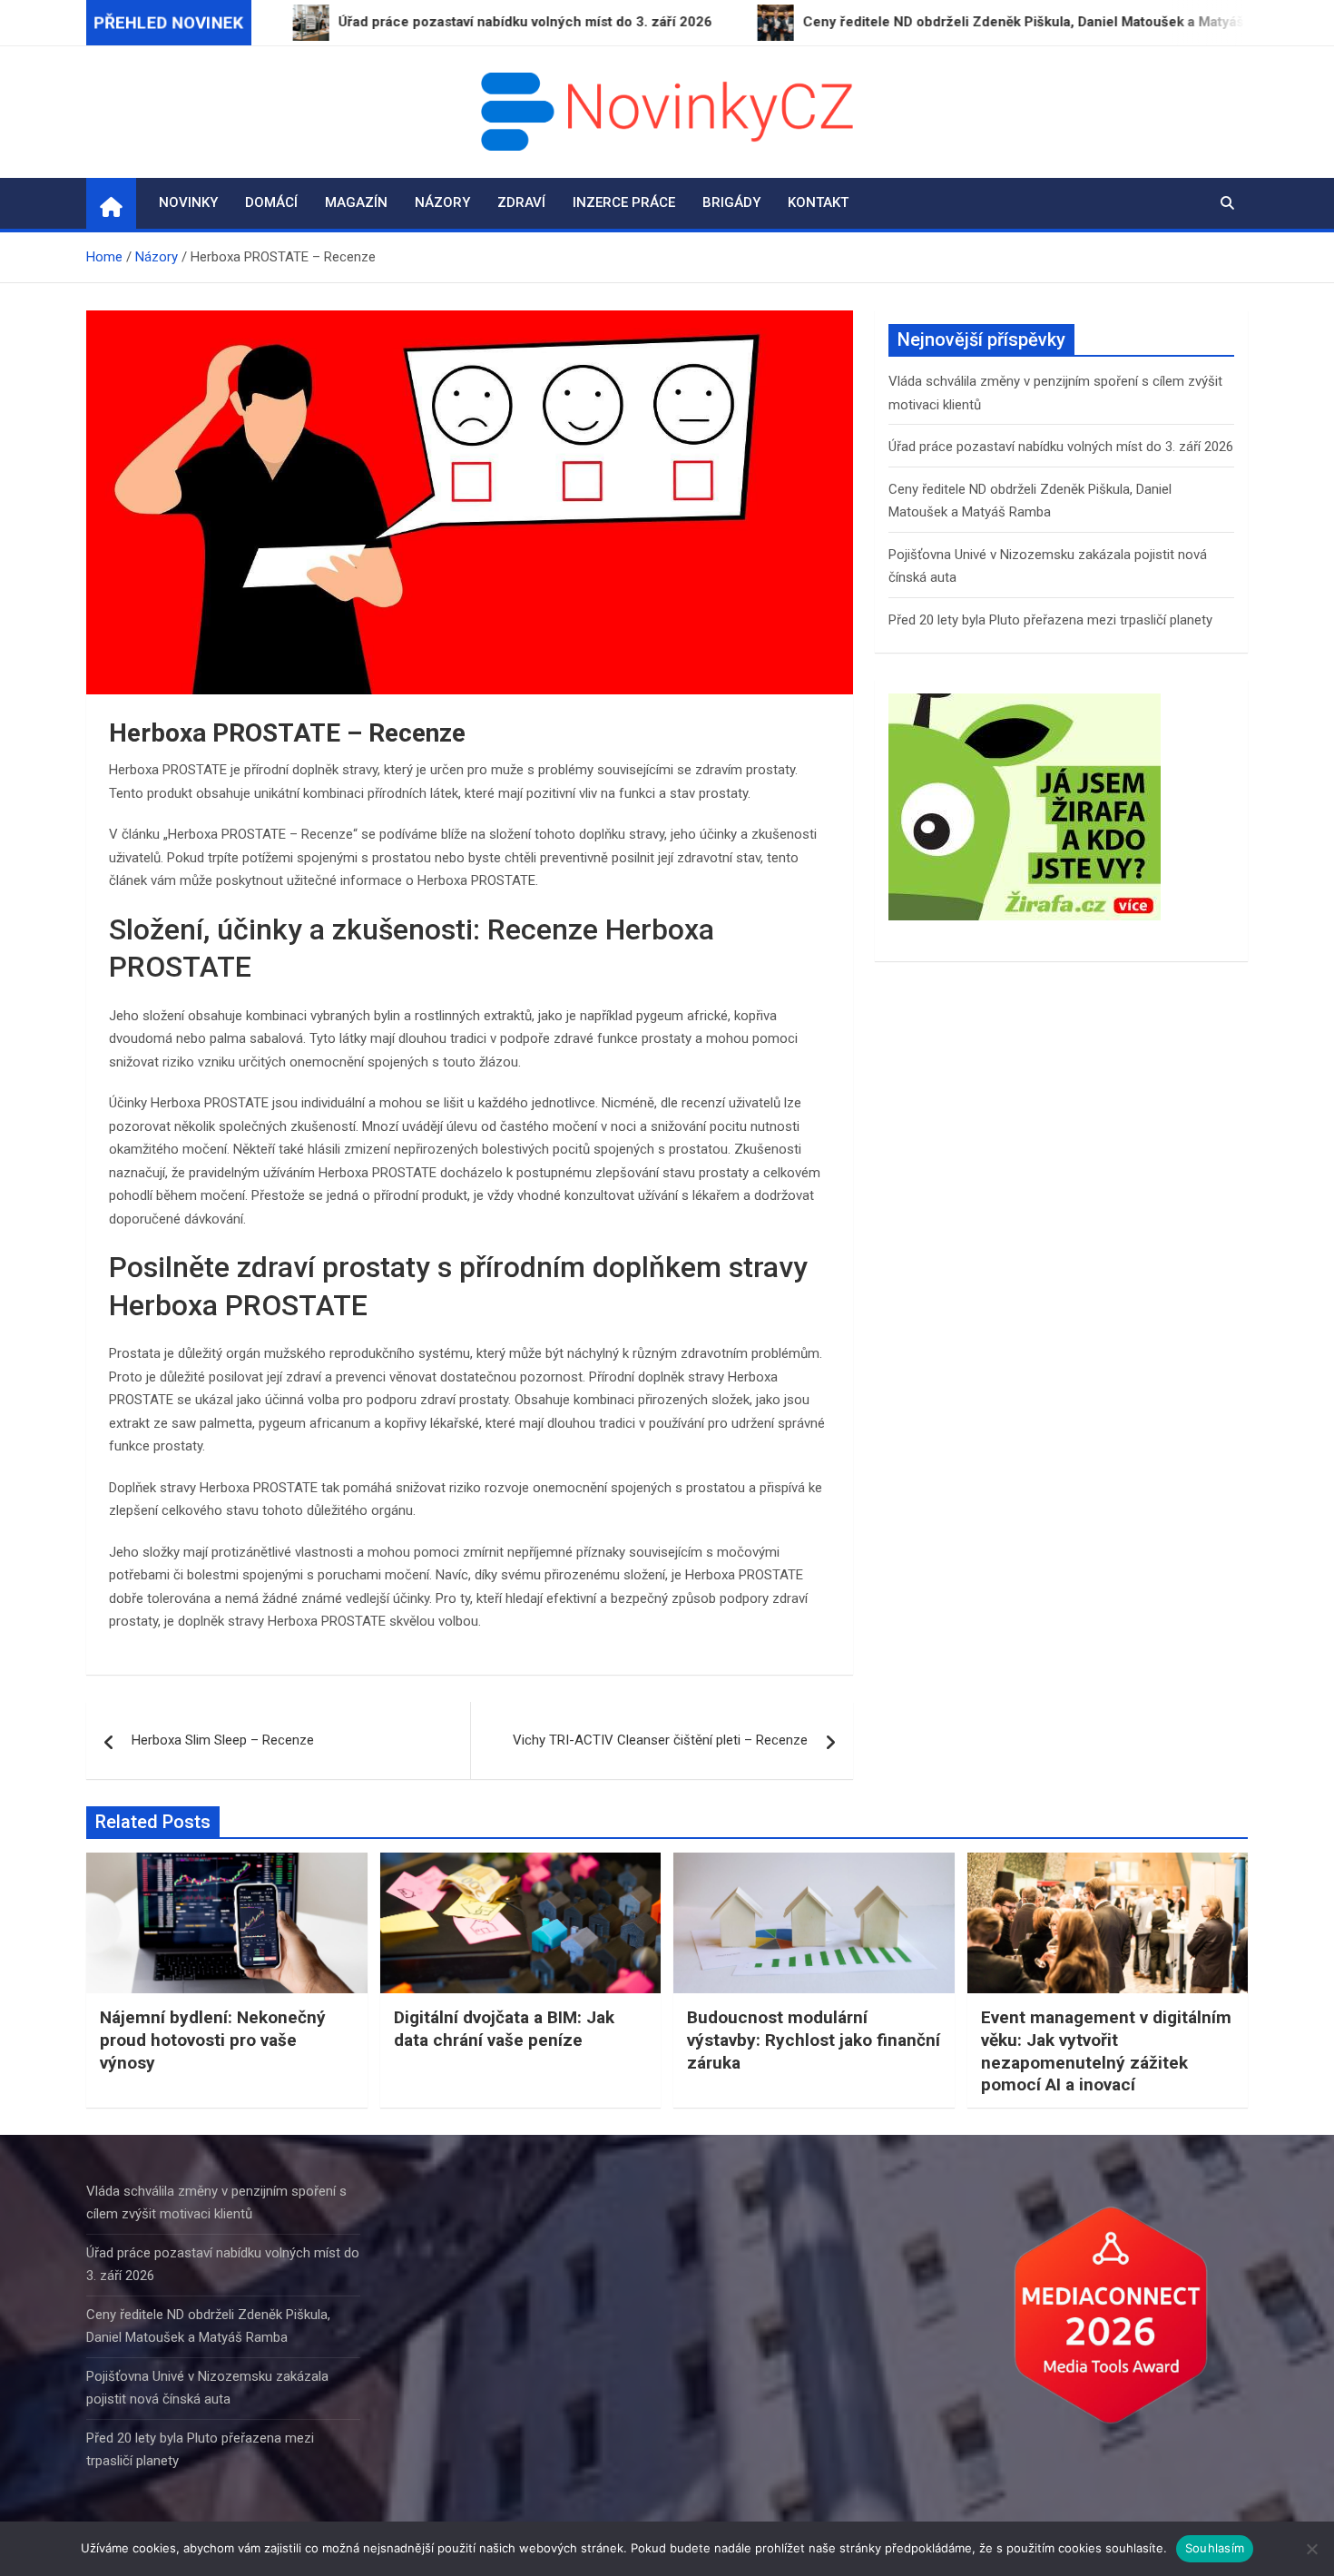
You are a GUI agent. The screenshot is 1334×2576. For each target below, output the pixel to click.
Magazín (356, 202)
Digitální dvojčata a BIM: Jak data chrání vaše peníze (504, 2029)
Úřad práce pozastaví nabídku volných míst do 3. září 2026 (1061, 447)
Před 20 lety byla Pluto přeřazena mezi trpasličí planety (1050, 620)
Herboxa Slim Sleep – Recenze (223, 1740)
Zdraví (521, 202)
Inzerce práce (624, 202)
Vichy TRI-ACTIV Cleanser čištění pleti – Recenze (660, 1740)
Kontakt (818, 202)
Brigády (731, 202)
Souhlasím (1215, 2548)
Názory (442, 202)
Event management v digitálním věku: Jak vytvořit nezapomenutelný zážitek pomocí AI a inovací (1106, 2051)
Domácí (271, 202)
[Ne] (1311, 2549)
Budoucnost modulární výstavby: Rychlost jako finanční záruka (814, 2040)
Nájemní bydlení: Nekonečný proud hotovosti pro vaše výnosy (213, 2040)
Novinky (188, 202)
